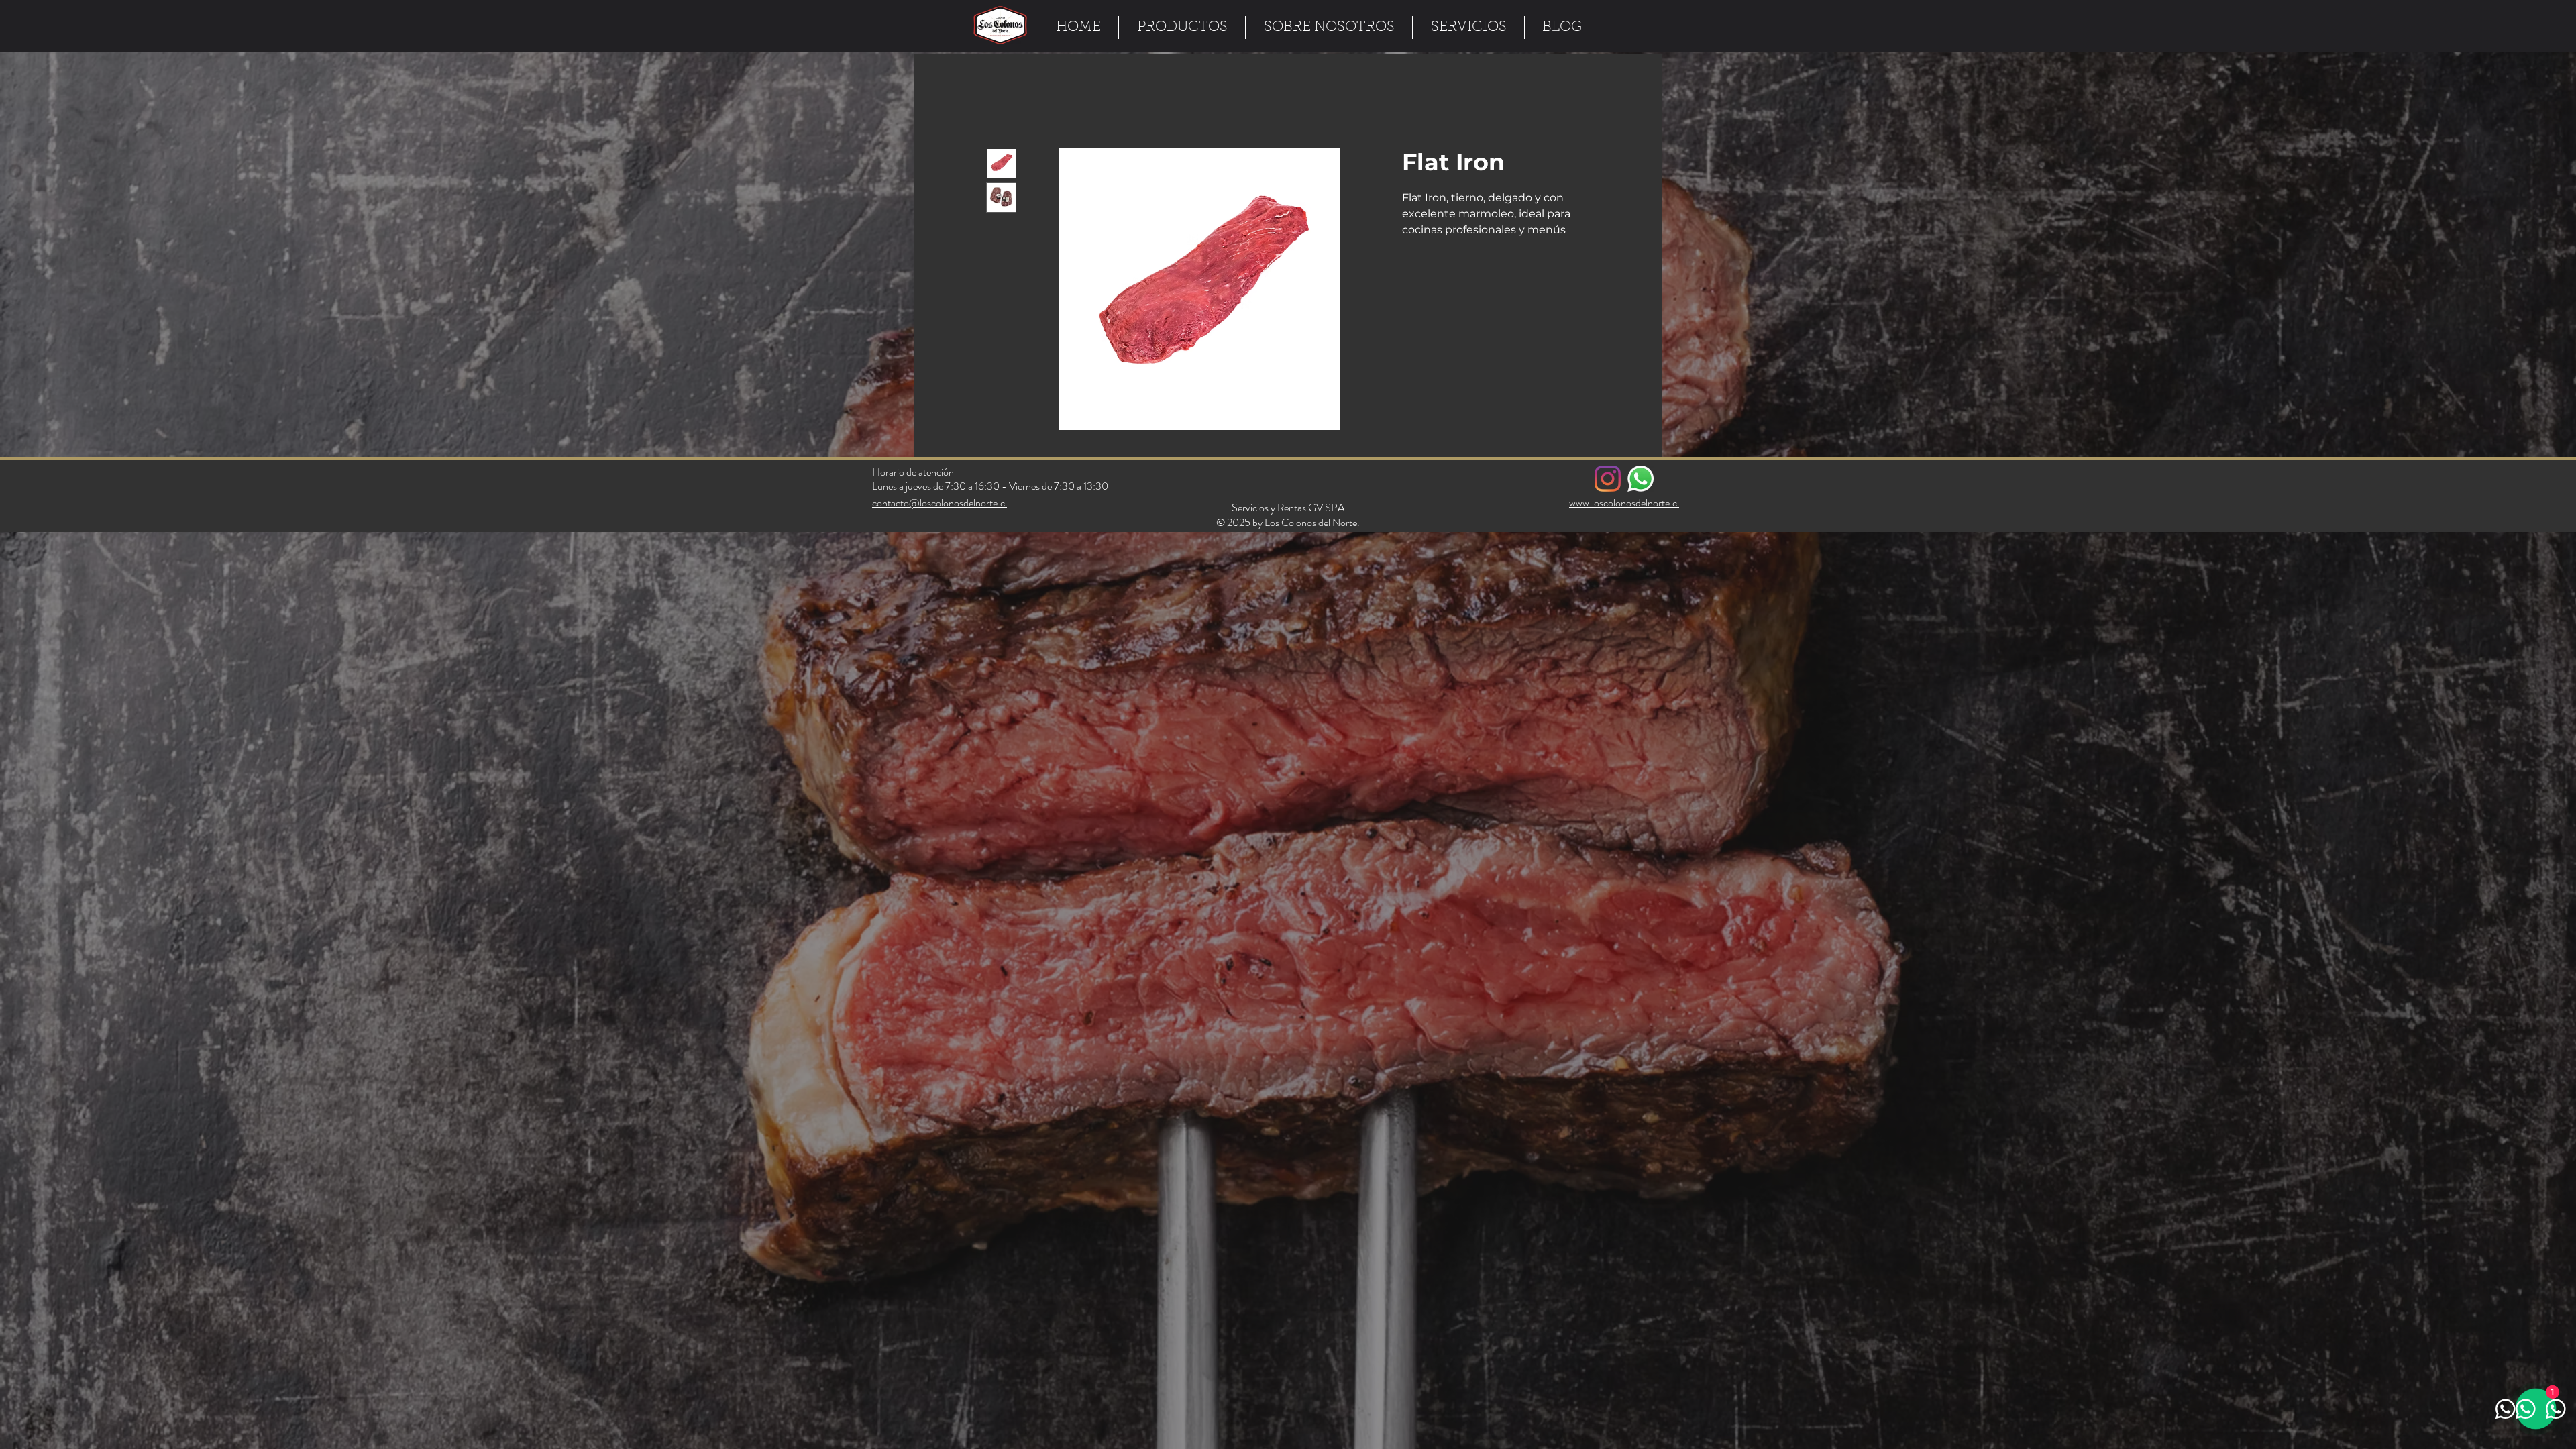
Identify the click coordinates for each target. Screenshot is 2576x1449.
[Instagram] (1608, 481)
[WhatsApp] (1641, 481)
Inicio (997, 102)
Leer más (1424, 248)
